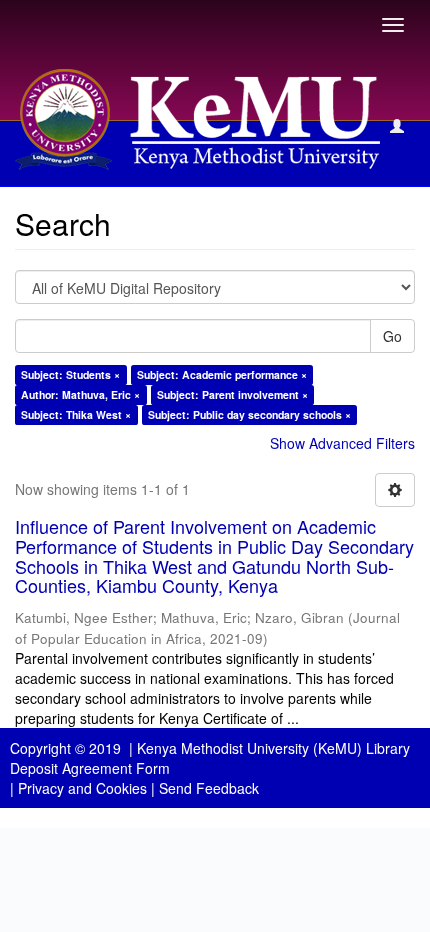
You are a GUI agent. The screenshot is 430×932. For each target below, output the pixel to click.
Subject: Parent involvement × (232, 394)
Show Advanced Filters (342, 443)
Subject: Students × (70, 374)
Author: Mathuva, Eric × (80, 394)
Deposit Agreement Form (90, 768)
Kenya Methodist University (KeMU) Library (273, 748)
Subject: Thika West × (76, 414)
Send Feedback (209, 788)
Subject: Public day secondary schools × (249, 414)
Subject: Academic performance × (222, 374)
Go (392, 336)
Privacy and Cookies (82, 788)
